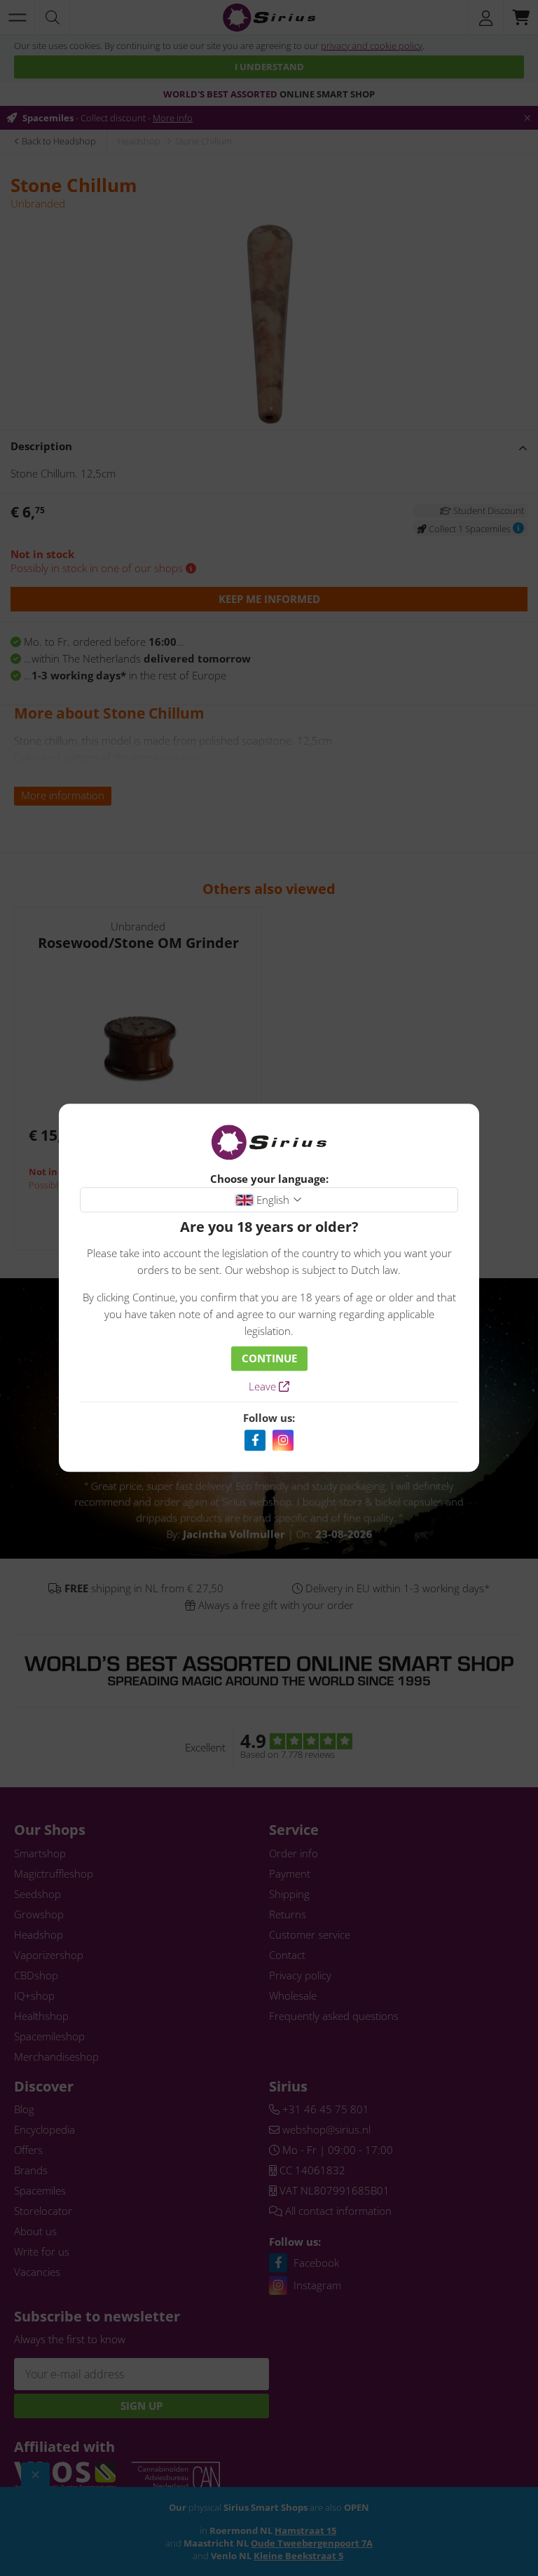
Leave (264, 1387)
